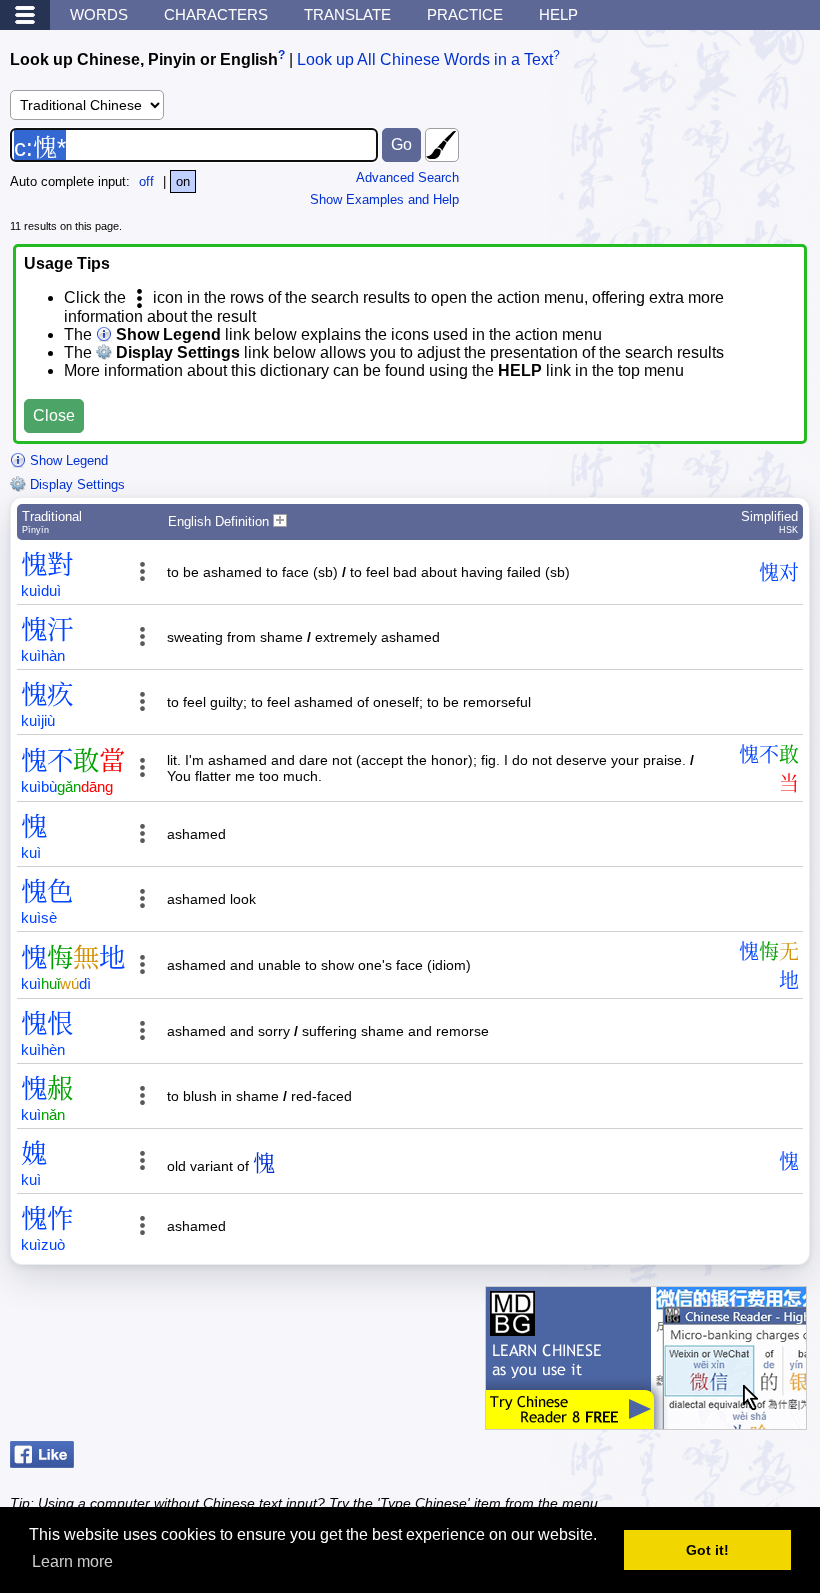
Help (558, 14)
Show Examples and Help (384, 199)
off (146, 181)
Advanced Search (407, 177)
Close (54, 415)
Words (99, 14)
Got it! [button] (707, 1550)
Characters (216, 14)
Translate (347, 14)
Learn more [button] (72, 1561)
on (183, 181)
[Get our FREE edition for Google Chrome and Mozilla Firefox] (646, 1419)
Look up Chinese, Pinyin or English (144, 59)
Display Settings (75, 484)
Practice (465, 14)
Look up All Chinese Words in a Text (425, 59)
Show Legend (67, 460)
